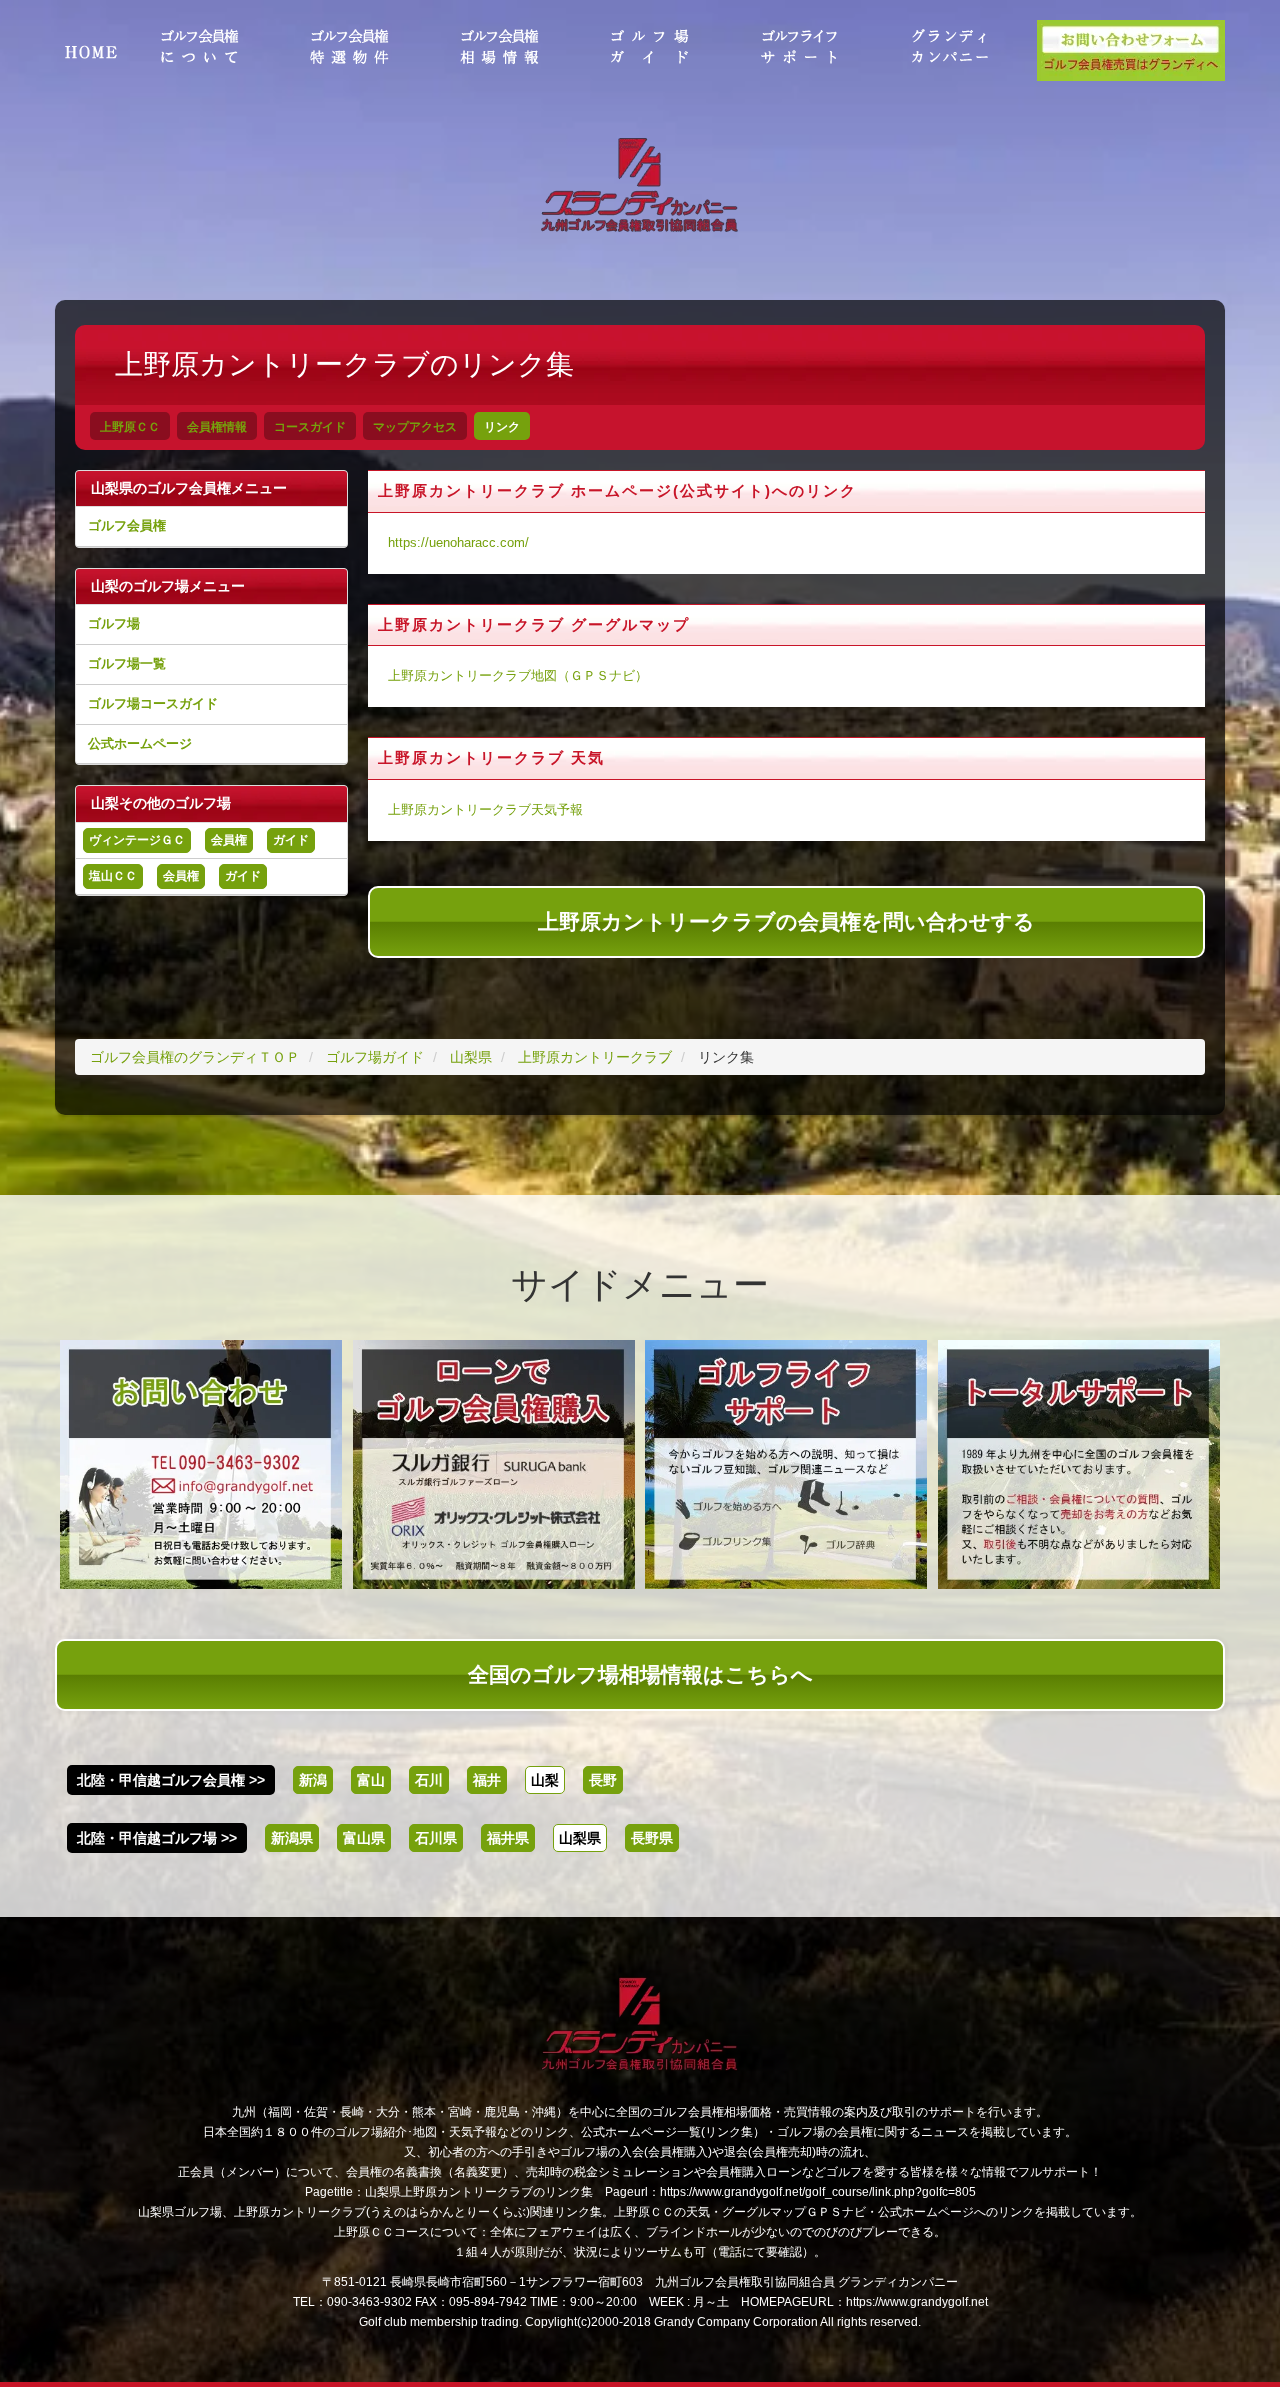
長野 (603, 1780)
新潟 (313, 1780)
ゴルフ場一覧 (127, 663)
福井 (487, 1780)
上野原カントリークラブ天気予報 (485, 810)
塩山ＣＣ (113, 876)
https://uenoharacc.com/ (458, 543)
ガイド (291, 840)
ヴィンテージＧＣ (137, 840)
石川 (429, 1780)
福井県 (508, 1838)
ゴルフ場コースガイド (153, 703)
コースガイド (310, 427)
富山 (371, 1780)
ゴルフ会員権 (127, 525)
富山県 (364, 1838)
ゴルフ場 (114, 623)
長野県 (652, 1838)
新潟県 (292, 1838)
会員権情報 (217, 427)
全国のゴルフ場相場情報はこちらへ (640, 1674)
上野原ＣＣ (130, 427)
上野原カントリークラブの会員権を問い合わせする (786, 921)
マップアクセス (415, 427)
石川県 (436, 1838)
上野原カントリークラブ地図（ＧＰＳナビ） (518, 676)
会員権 (229, 840)
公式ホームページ (140, 743)
